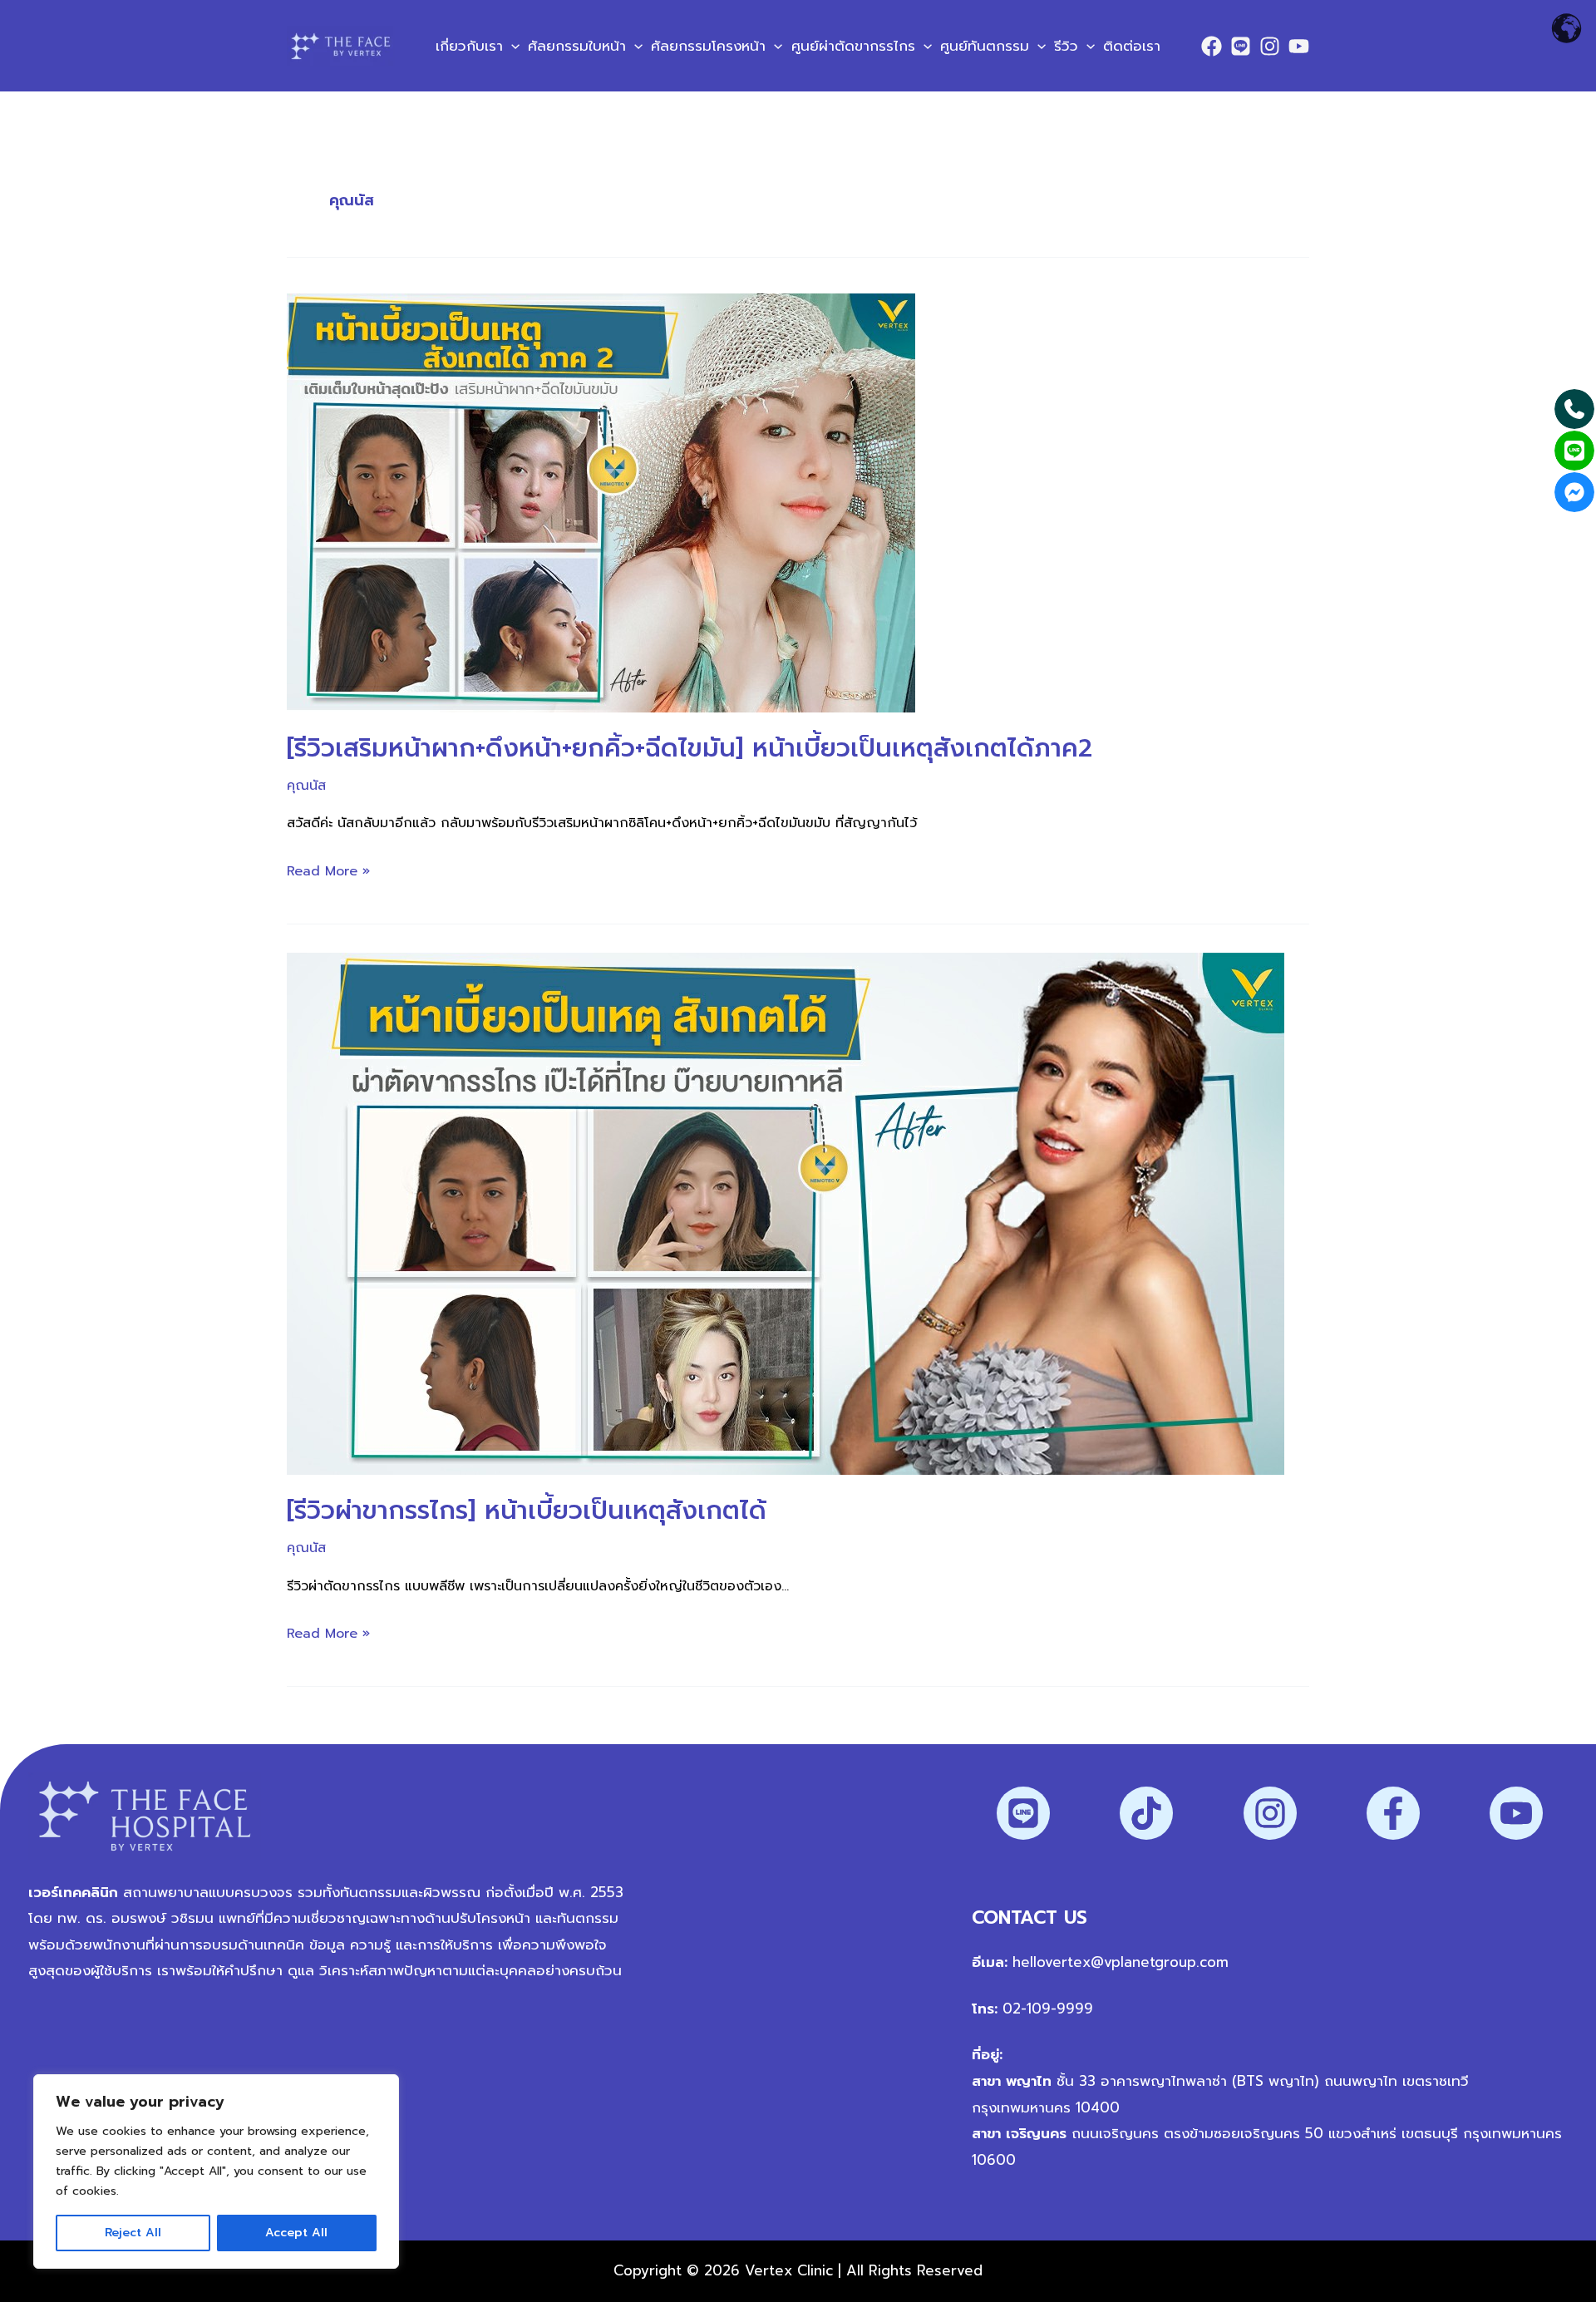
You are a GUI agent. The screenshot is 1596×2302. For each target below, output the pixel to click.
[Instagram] (1270, 46)
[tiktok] (1146, 1813)
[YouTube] (1299, 46)
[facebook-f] (1393, 1813)
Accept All (296, 2233)
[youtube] (1516, 1813)
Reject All (133, 2233)
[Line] (1241, 46)
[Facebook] (1212, 46)
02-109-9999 (1045, 2009)
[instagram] (1270, 1813)
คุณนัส (306, 786)
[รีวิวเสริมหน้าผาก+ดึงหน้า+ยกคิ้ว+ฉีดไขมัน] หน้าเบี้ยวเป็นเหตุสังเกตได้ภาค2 (690, 748)
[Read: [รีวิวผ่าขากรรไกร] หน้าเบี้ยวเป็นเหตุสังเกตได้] (786, 1213)
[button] (511, 46)
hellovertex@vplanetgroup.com (1121, 1962)
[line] (1023, 1813)
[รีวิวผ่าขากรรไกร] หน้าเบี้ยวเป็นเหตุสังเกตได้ (527, 1511)
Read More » (328, 870)
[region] (216, 2171)
